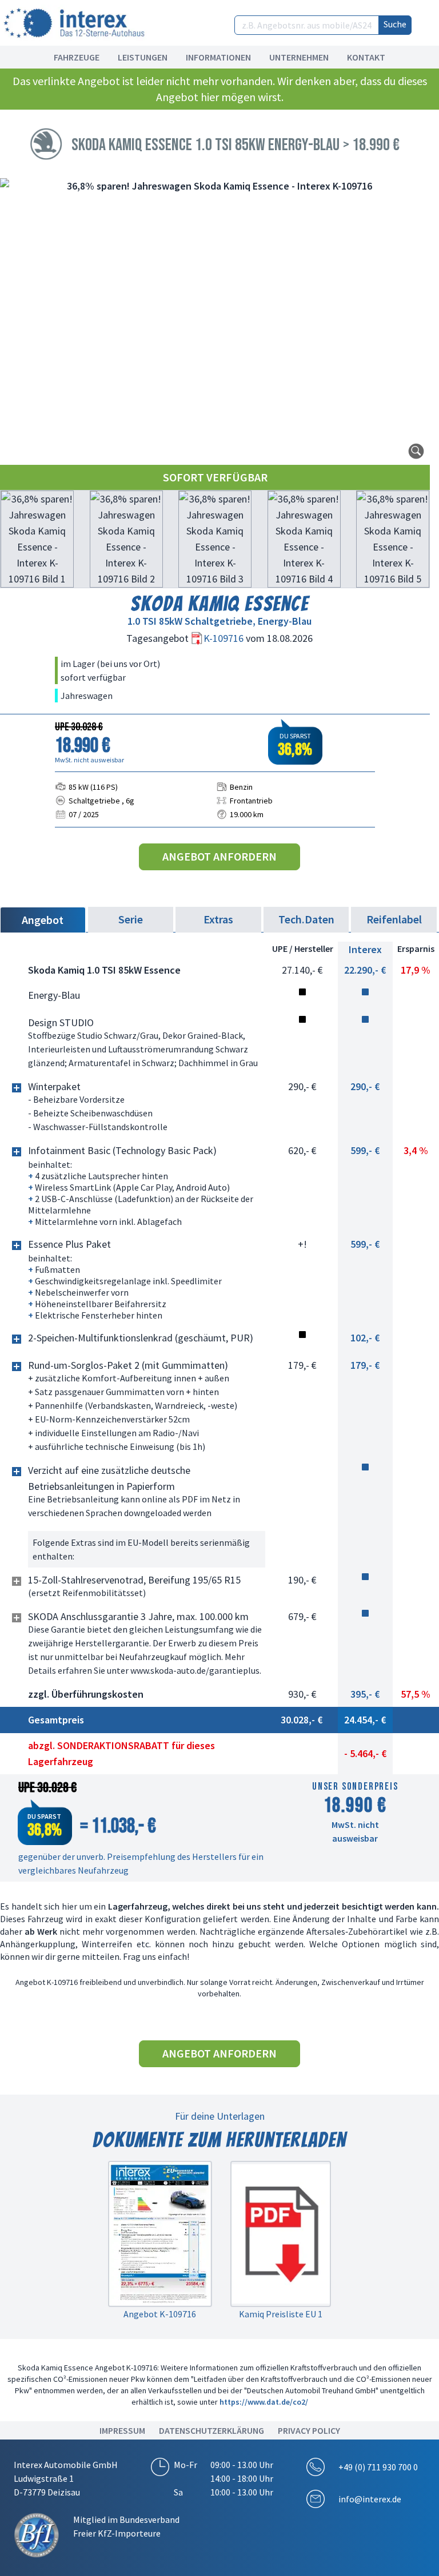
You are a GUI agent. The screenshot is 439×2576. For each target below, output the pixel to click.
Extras (218, 919)
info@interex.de (370, 2499)
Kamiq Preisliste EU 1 (281, 2314)
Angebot (43, 920)
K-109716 (225, 638)
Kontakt (366, 57)
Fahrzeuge (77, 57)
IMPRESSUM (122, 2430)
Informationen (218, 57)
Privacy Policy (309, 2430)
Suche (395, 24)
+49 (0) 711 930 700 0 (378, 2467)
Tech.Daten (306, 919)
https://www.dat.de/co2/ (264, 2402)
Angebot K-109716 (160, 2314)
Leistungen (143, 57)
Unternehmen (299, 57)
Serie (131, 919)
